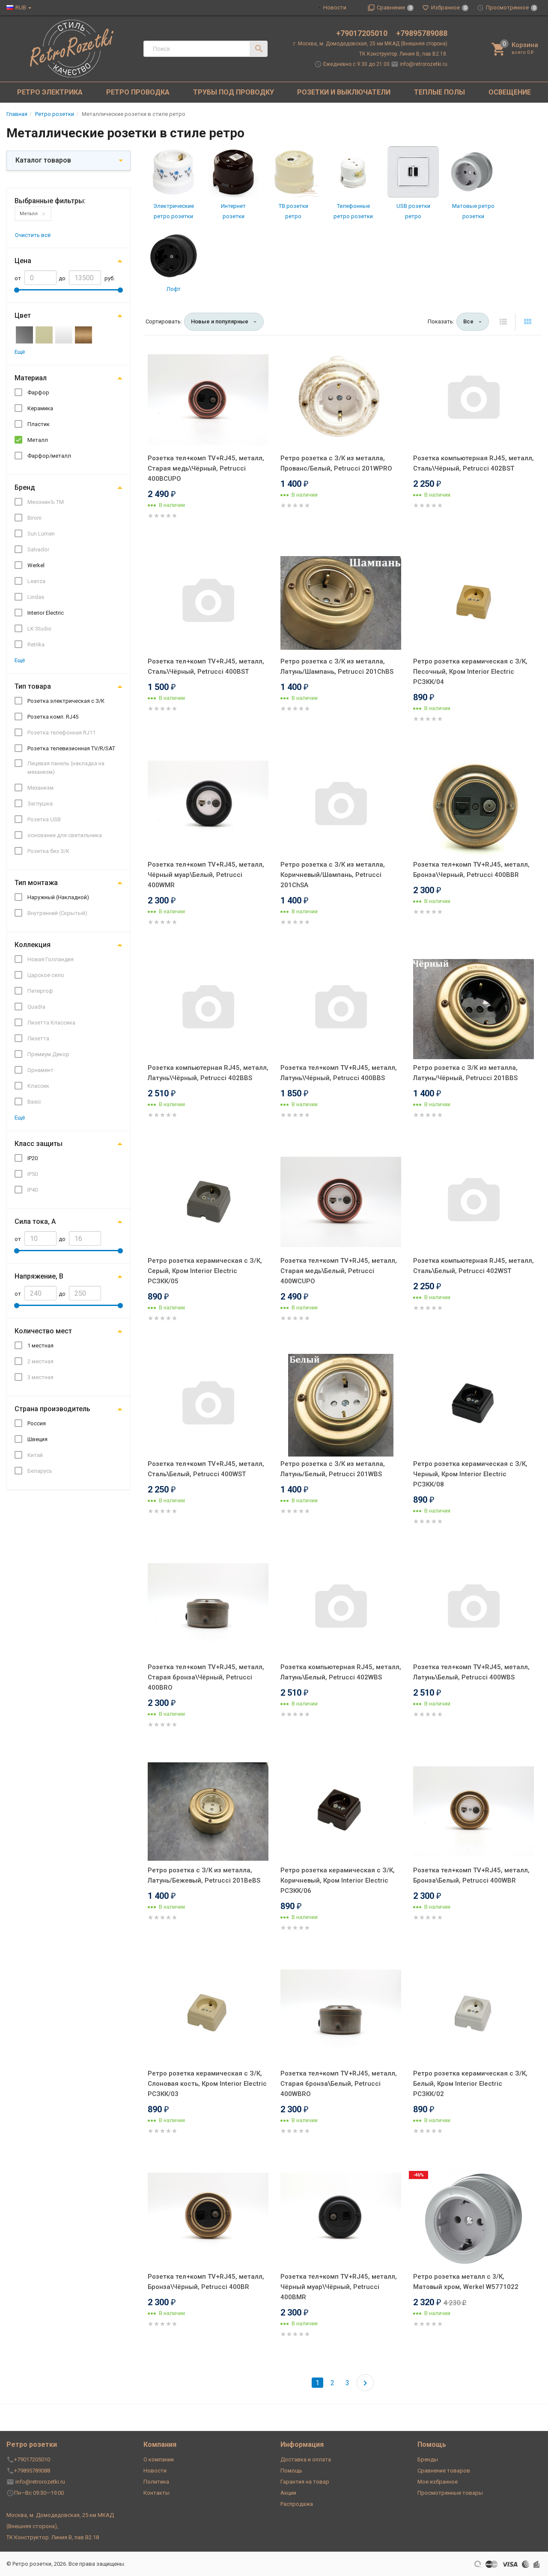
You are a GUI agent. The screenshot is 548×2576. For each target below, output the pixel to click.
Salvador (38, 549)
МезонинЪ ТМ (46, 502)
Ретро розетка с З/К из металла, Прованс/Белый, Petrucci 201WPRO (336, 463)
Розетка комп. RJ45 (53, 717)
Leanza (36, 581)
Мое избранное (438, 2482)
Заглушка (40, 804)
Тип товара (33, 686)
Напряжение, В (39, 1276)
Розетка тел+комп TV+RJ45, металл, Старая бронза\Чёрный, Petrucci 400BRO (206, 1677)
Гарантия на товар (305, 2482)
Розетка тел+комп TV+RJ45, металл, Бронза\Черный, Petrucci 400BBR (471, 870)
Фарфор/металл (49, 456)
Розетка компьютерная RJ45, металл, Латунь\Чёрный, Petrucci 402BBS (208, 1073)
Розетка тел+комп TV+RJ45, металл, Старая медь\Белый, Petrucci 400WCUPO (339, 1271)
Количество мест (43, 1331)
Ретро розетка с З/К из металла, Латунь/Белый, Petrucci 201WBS (333, 1469)
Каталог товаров (43, 160)
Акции (288, 2493)
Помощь (291, 2471)
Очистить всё (33, 235)
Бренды (428, 2459)
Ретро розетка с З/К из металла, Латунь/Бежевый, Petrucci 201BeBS (204, 1875)
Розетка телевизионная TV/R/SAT (71, 748)
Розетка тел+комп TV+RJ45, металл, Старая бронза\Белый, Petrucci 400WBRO (339, 2084)
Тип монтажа (36, 883)
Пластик (39, 424)
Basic (34, 1102)
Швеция (37, 1439)
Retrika (36, 644)
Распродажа (297, 2504)
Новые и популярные (220, 321)
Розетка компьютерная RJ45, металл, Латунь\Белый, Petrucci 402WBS (341, 1672)
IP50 (33, 1174)
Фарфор (38, 392)
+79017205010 (363, 33)
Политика (156, 2482)
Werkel (36, 565)
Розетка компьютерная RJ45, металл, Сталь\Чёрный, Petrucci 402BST (474, 463)
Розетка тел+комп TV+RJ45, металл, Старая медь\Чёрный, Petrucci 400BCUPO (206, 468)
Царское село (46, 975)
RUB (21, 7)
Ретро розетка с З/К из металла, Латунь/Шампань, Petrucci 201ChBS (337, 666)
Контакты (156, 2493)
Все (468, 321)
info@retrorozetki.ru (424, 64)
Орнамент (40, 1070)
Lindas (36, 597)
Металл (29, 214)
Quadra (36, 1007)
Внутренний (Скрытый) (57, 913)
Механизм (40, 788)
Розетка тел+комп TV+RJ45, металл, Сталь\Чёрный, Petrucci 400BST (206, 666)
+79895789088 (422, 33)
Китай (35, 1455)
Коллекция (33, 945)
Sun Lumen (41, 534)
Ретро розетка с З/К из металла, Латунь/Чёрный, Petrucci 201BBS (465, 1073)
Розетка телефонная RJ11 (61, 733)
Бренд (25, 487)
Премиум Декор (48, 1054)
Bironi (34, 518)
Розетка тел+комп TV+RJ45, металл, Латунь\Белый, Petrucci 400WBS (471, 1672)
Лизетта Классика (51, 1023)
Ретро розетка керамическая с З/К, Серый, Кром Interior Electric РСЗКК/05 (205, 1271)
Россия (37, 1423)
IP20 (33, 1158)
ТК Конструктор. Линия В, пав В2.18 (53, 2537)
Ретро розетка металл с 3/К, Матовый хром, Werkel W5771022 (466, 2282)
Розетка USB (44, 819)
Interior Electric (46, 613)
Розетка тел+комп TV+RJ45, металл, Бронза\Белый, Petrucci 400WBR (471, 1875)
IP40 (33, 1190)
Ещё (20, 352)
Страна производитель (52, 1409)
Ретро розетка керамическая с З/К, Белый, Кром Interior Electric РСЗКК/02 (470, 2084)
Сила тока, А (35, 1221)
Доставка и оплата (306, 2459)
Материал (31, 378)
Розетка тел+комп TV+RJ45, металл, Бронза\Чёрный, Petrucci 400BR (206, 2282)
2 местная (40, 1361)
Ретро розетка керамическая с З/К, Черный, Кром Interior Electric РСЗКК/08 (470, 1474)
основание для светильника (65, 835)
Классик (38, 1086)
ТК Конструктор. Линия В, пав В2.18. (403, 54)
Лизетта (38, 1038)
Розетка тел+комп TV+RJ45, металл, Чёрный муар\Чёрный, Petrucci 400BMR (339, 2287)
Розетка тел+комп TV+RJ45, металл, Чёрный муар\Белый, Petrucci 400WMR (206, 875)
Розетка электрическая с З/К (66, 701)
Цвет (23, 315)
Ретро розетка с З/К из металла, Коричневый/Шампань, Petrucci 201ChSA (333, 875)
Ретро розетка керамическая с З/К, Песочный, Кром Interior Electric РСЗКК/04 (470, 672)
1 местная (40, 1346)
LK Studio (39, 629)
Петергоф (40, 991)
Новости (335, 7)
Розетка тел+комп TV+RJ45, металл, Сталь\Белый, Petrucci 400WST (206, 1469)
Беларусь (40, 1471)
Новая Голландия (51, 959)
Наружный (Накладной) (58, 897)
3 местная (40, 1377)
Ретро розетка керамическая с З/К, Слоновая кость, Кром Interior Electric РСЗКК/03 (207, 2084)
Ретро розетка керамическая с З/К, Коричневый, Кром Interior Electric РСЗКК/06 (338, 1880)
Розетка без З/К (48, 851)
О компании (159, 2459)
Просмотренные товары (450, 2493)
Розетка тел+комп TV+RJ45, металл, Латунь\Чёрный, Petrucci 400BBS (339, 1073)
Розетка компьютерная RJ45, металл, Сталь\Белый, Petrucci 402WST (474, 1266)
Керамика (40, 408)
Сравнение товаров (444, 2471)
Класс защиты (39, 1144)
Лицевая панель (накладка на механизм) (66, 768)
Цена (23, 261)
